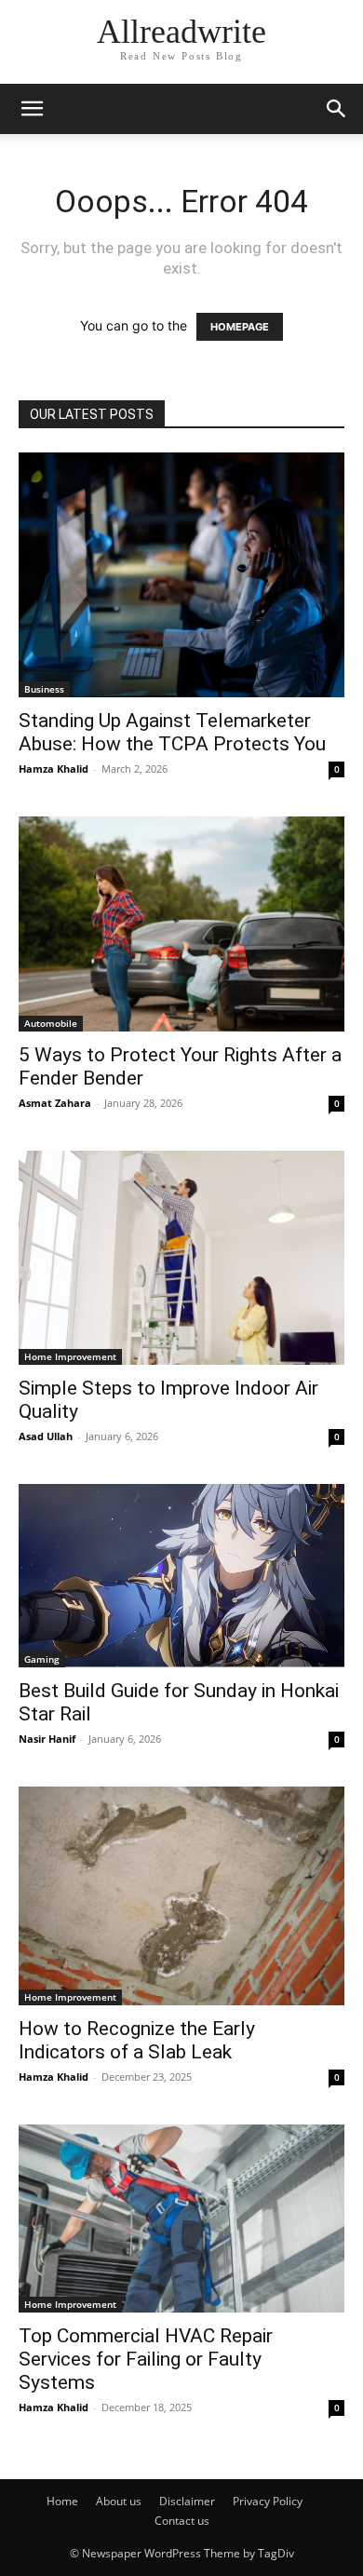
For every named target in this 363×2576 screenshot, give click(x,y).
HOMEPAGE (240, 327)
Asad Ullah (46, 1436)
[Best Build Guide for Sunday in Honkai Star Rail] (181, 1576)
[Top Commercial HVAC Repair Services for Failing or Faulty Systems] (181, 2219)
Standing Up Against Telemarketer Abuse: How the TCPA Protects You (175, 732)
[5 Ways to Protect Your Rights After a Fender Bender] (181, 924)
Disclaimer (187, 2501)
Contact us (182, 2521)
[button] (32, 109)
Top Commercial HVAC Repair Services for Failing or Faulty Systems (146, 2359)
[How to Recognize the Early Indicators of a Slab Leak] (181, 1896)
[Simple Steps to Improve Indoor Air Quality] (181, 1258)
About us (119, 2501)
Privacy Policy (268, 2501)
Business (44, 689)
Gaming (42, 1659)
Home (62, 2501)
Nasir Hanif (47, 1739)
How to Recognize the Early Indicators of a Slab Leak (137, 2040)
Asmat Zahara (55, 1103)
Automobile (51, 1023)
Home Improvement (70, 1356)
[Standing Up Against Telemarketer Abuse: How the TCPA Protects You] (181, 575)
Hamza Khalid (54, 769)
